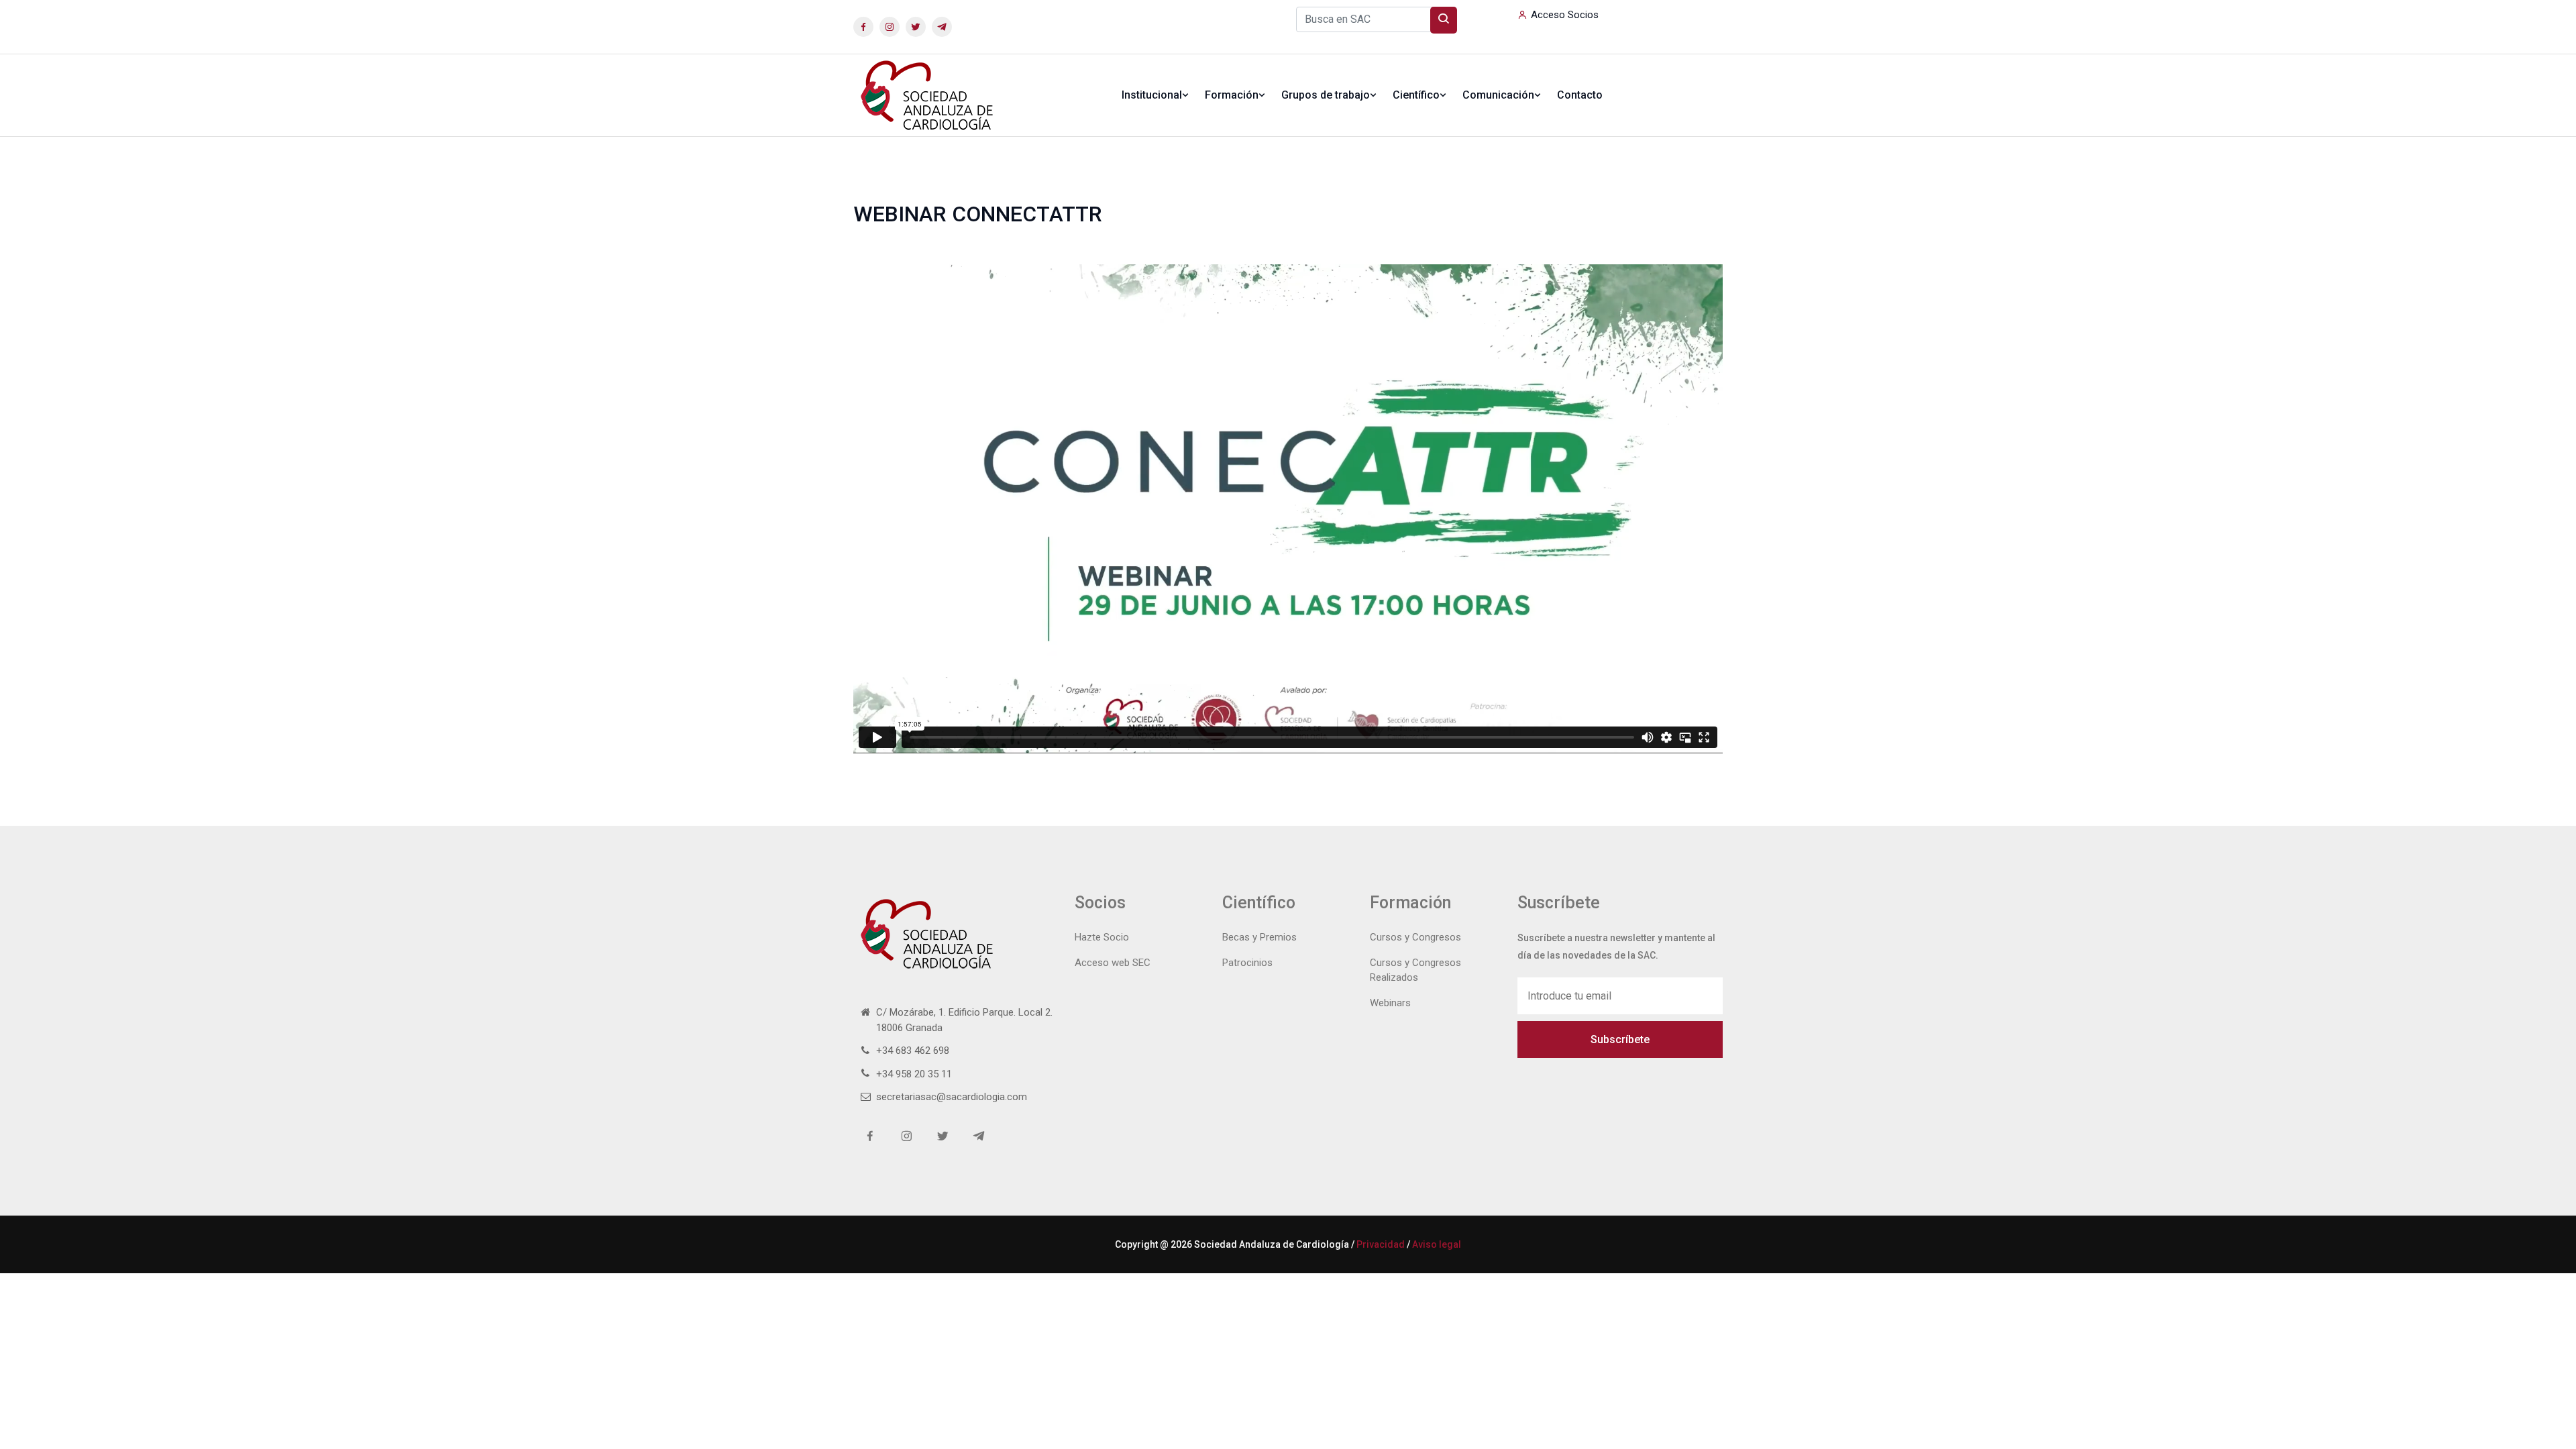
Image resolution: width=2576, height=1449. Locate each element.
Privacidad (1381, 1244)
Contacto (1580, 95)
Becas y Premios (1259, 937)
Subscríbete (1620, 1039)
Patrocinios (1247, 963)
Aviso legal (1437, 1244)
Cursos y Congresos (1415, 937)
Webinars (1390, 1003)
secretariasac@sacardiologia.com (952, 1097)
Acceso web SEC (1113, 963)
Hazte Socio (1102, 937)
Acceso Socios (1565, 15)
